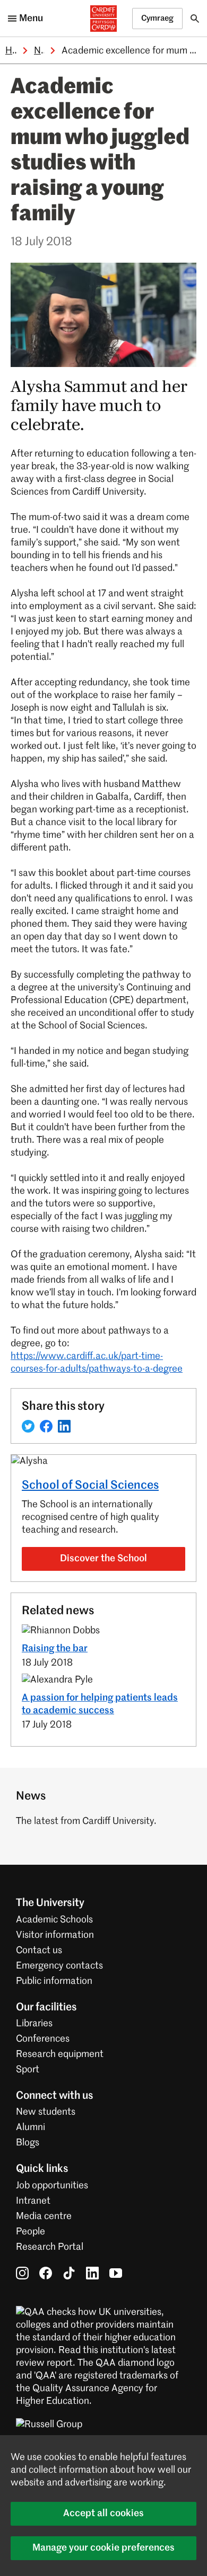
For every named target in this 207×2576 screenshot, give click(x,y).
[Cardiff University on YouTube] (116, 2273)
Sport (28, 2070)
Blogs (28, 2143)
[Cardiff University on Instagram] (22, 2273)
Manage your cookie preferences (103, 2548)
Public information (54, 1981)
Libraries (34, 2024)
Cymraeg (157, 18)
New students (46, 2112)
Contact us (39, 1951)
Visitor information (55, 1935)
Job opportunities (52, 2186)
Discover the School (103, 1559)
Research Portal (50, 2247)
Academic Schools (54, 1920)
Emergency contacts (59, 1966)
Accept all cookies (103, 2514)
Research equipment (60, 2054)
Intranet (33, 2201)
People (31, 2232)
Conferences (43, 2039)
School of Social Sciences (90, 1486)
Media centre (44, 2216)
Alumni (31, 2127)
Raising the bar (55, 1649)
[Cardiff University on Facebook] (46, 2273)
